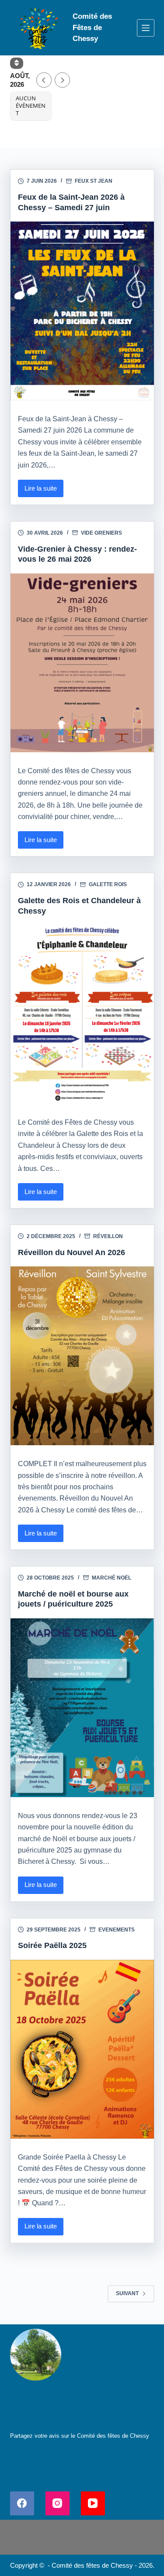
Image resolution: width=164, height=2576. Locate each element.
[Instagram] (58, 2503)
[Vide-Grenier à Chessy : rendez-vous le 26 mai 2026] (82, 663)
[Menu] (146, 28)
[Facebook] (22, 2503)
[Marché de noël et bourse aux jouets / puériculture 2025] (82, 1708)
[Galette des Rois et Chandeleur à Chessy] (82, 1014)
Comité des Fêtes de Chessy (92, 27)
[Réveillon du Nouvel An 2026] (82, 1356)
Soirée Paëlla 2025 (52, 1945)
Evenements (117, 1930)
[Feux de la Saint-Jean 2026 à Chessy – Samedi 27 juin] (82, 311)
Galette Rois (108, 884)
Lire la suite (44, 491)
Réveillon (108, 1236)
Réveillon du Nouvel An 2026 (72, 1252)
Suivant (127, 2293)
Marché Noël (112, 1578)
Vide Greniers (101, 533)
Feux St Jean (94, 181)
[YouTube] (93, 2503)
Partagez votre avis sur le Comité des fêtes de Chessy (80, 2436)
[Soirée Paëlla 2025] (82, 2049)
